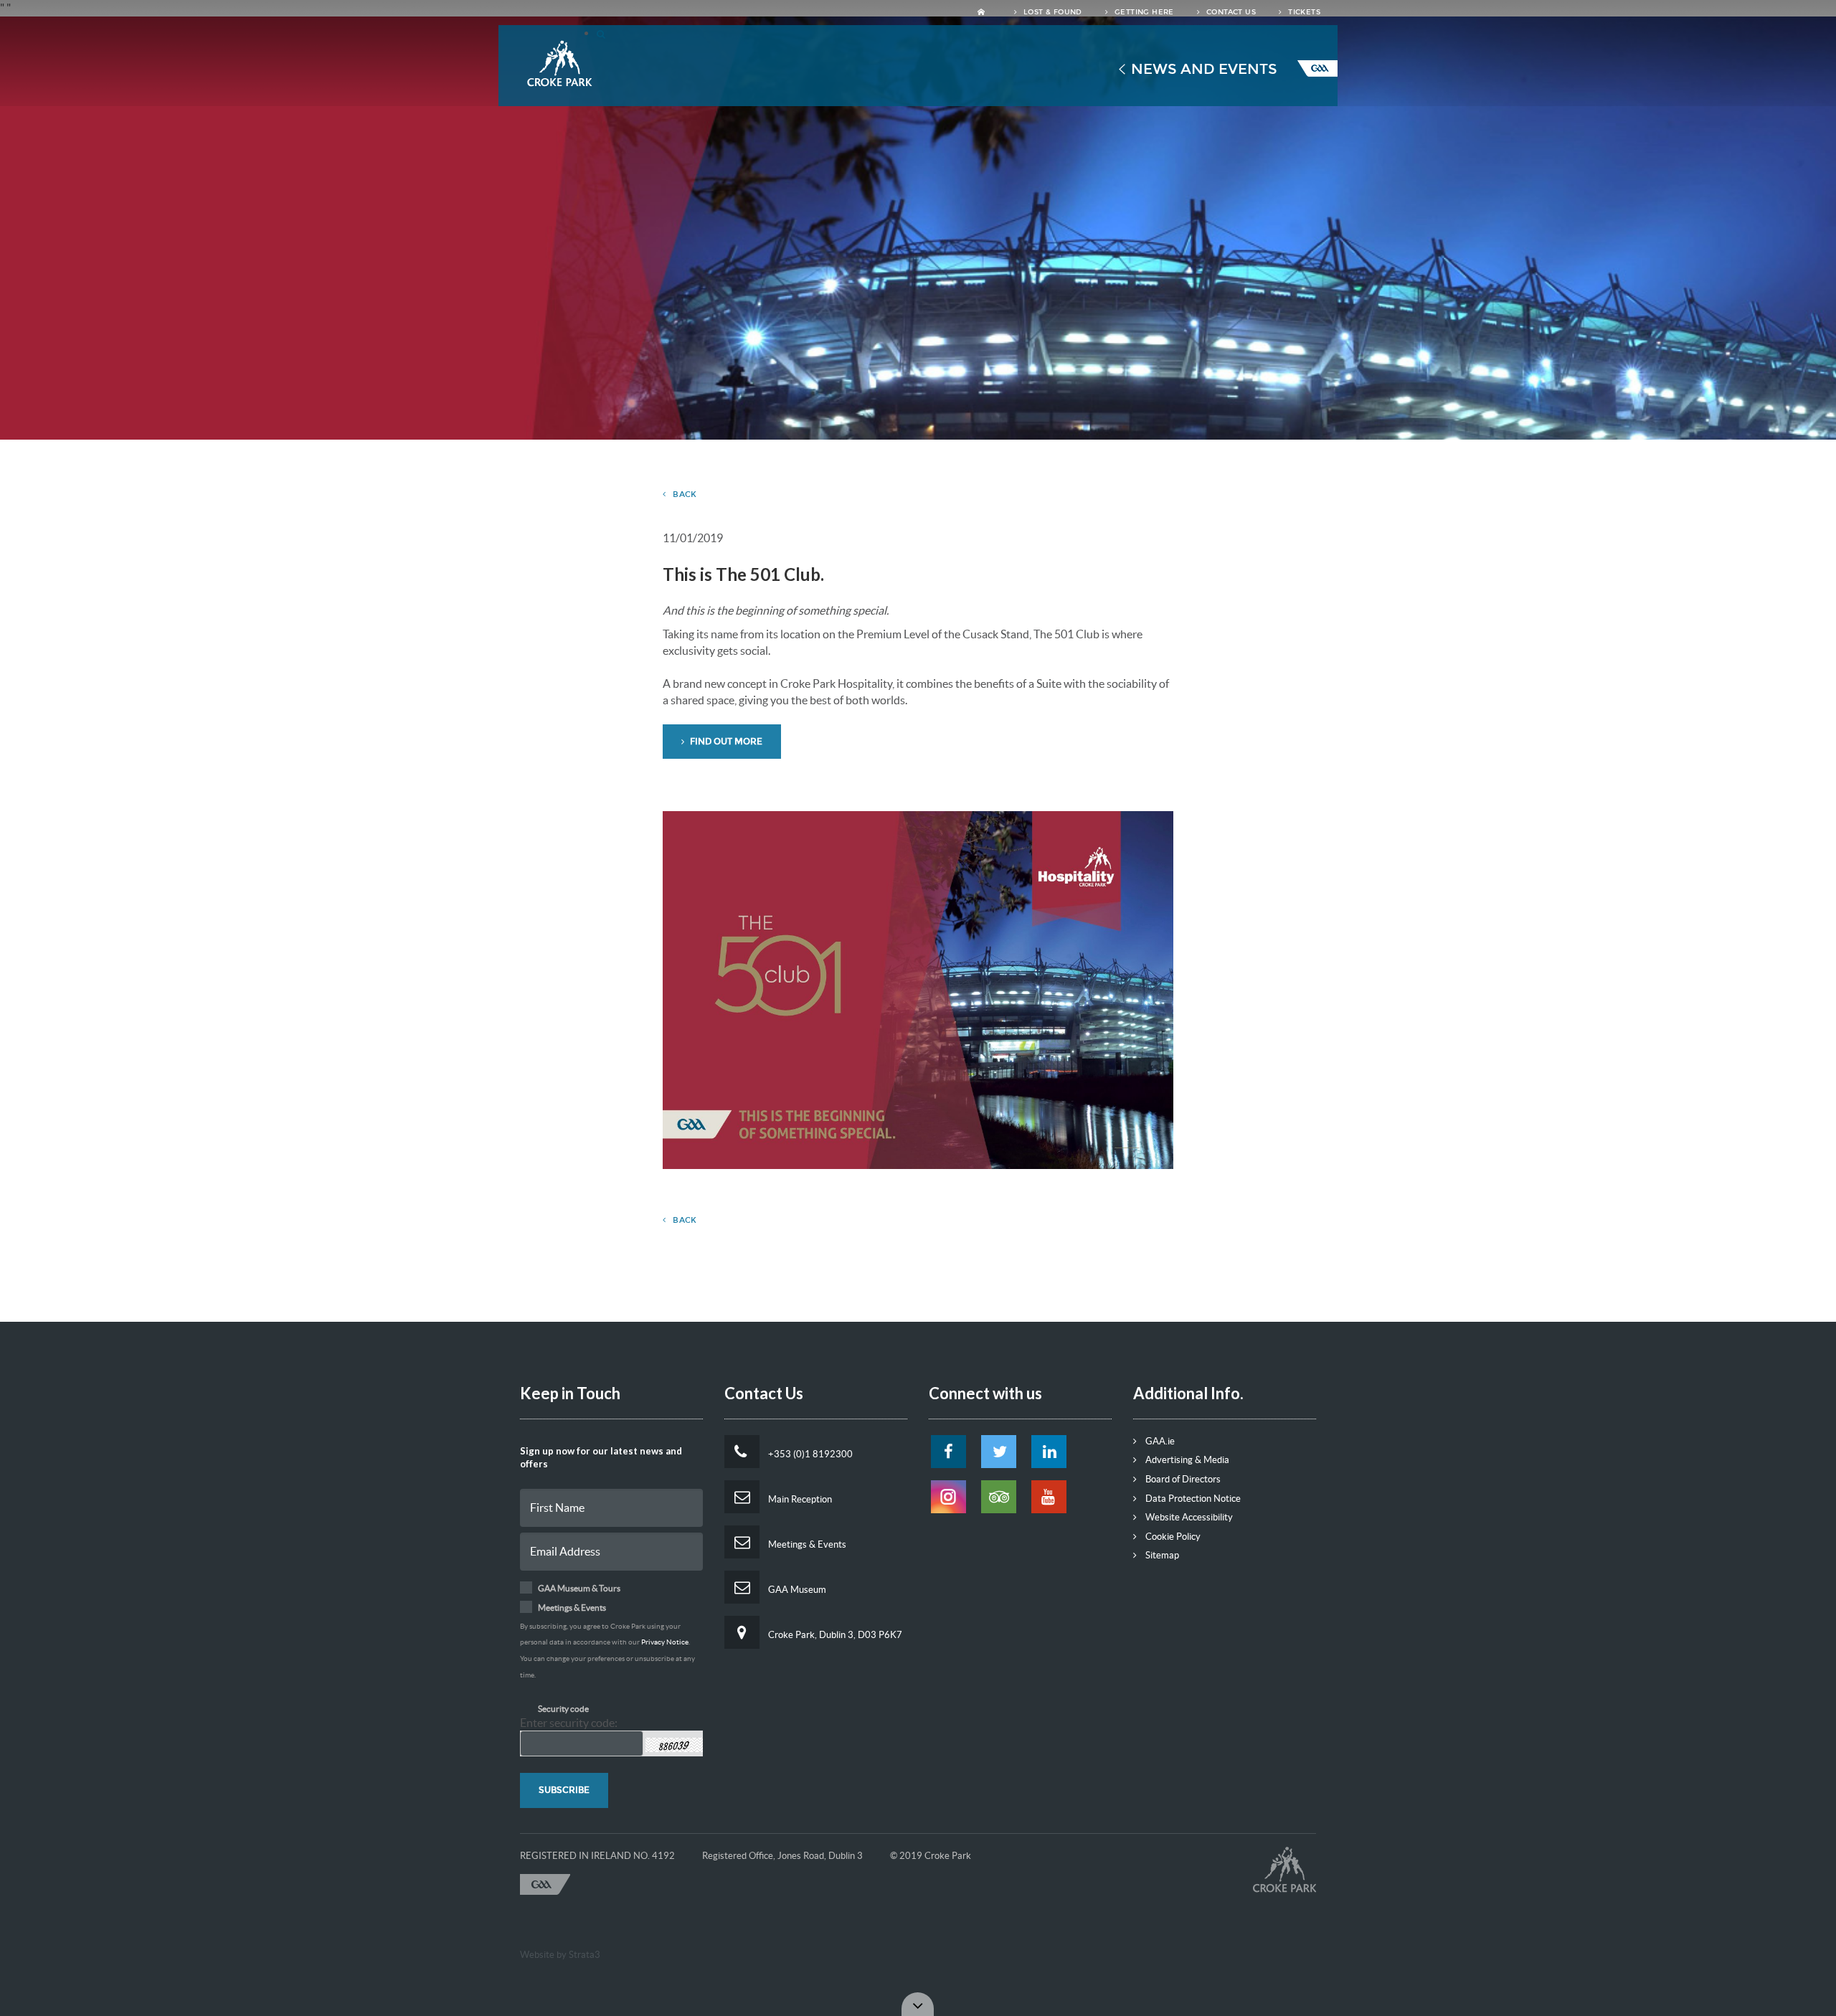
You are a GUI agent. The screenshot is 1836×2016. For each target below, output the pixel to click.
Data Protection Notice (1192, 1499)
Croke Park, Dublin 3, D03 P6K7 (834, 1635)
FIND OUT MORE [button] (725, 742)
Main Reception (799, 1499)
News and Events (1204, 69)
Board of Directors (1182, 1479)
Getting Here (1143, 12)
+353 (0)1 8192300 (809, 1454)
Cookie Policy (1172, 1537)
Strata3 (585, 1955)
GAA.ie (1159, 1441)
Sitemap (1161, 1555)
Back (685, 494)
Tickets (1303, 12)
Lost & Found (1052, 12)
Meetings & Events (806, 1544)
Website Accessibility (1188, 1517)
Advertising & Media (1186, 1460)
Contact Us (1230, 12)
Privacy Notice (665, 1642)
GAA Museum (796, 1590)
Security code (563, 1709)
